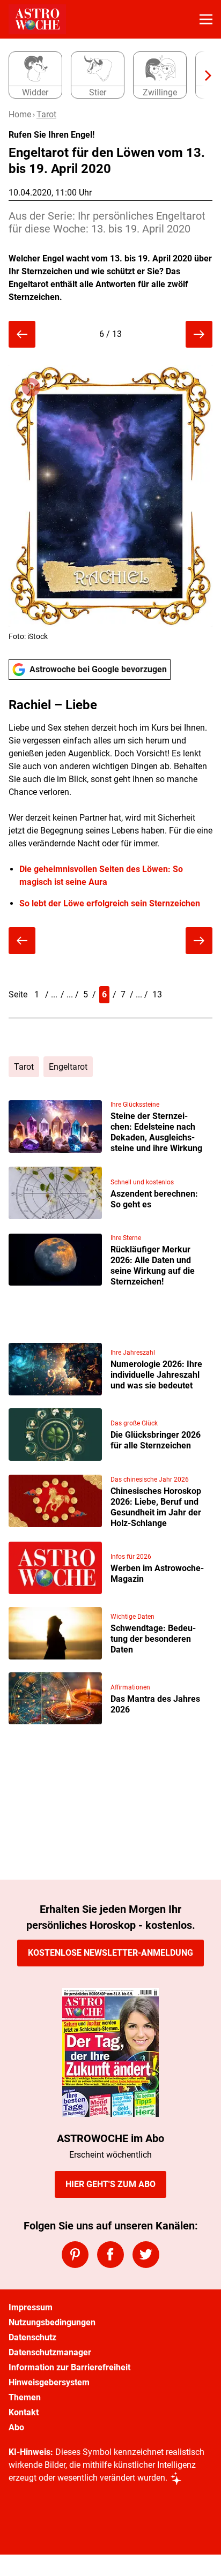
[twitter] (146, 2255)
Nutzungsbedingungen (52, 2322)
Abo (16, 2427)
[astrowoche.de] (37, 19)
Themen (25, 2397)
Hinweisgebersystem (49, 2382)
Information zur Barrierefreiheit (69, 2367)
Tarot (46, 114)
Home (20, 114)
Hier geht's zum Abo (110, 2184)
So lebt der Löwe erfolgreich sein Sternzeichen (110, 903)
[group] (106, 76)
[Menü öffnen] (206, 19)
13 (157, 994)
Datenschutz (32, 2337)
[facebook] (110, 2255)
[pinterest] (75, 2255)
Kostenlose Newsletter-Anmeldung (110, 1953)
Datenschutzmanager (50, 2352)
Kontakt (24, 2412)
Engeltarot (68, 1067)
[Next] (203, 76)
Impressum (31, 2307)
